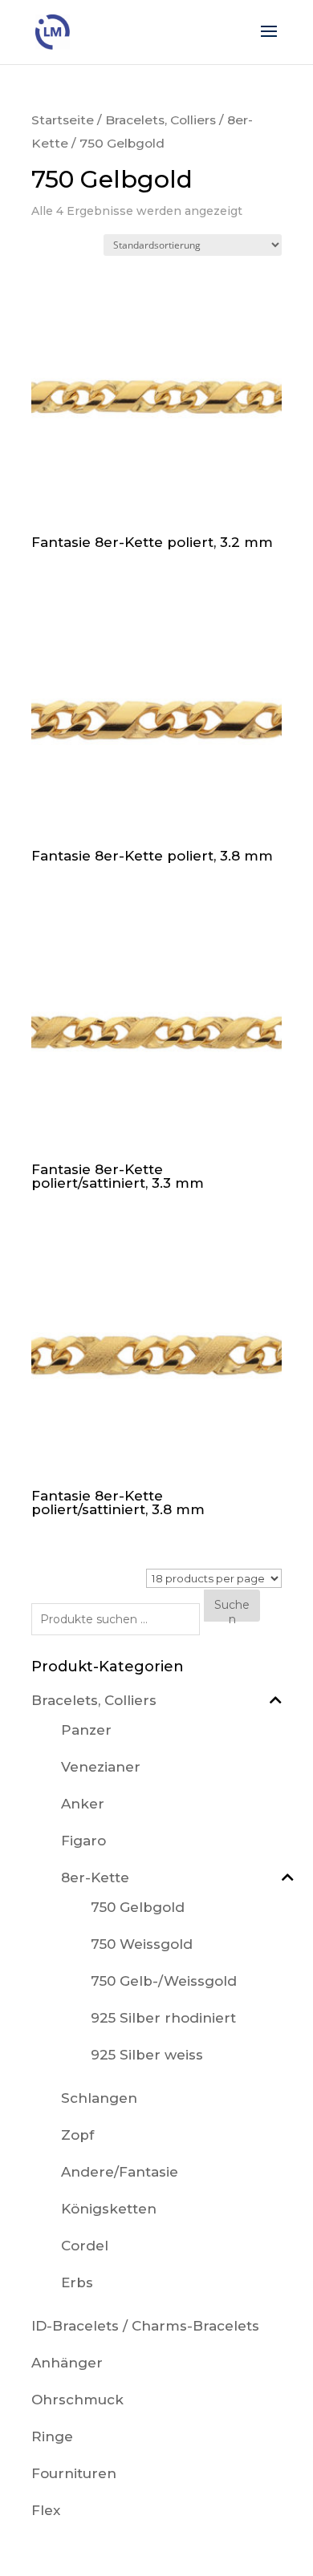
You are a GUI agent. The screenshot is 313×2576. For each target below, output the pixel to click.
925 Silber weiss (147, 2055)
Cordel (85, 2246)
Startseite (63, 120)
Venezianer (101, 1767)
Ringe (52, 2436)
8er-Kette (95, 1877)
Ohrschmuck (77, 2400)
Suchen (232, 1609)
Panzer (86, 1730)
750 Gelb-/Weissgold (164, 1981)
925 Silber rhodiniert (163, 2018)
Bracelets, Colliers (161, 120)
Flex (46, 2510)
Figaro (83, 1841)
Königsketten (109, 2209)
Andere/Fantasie (120, 2172)
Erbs (77, 2282)
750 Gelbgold (138, 1907)
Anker (83, 1804)
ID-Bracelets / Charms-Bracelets (145, 2326)
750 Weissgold (142, 1944)
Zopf (77, 2135)
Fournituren (74, 2473)
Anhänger (67, 2363)
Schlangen (99, 2098)
